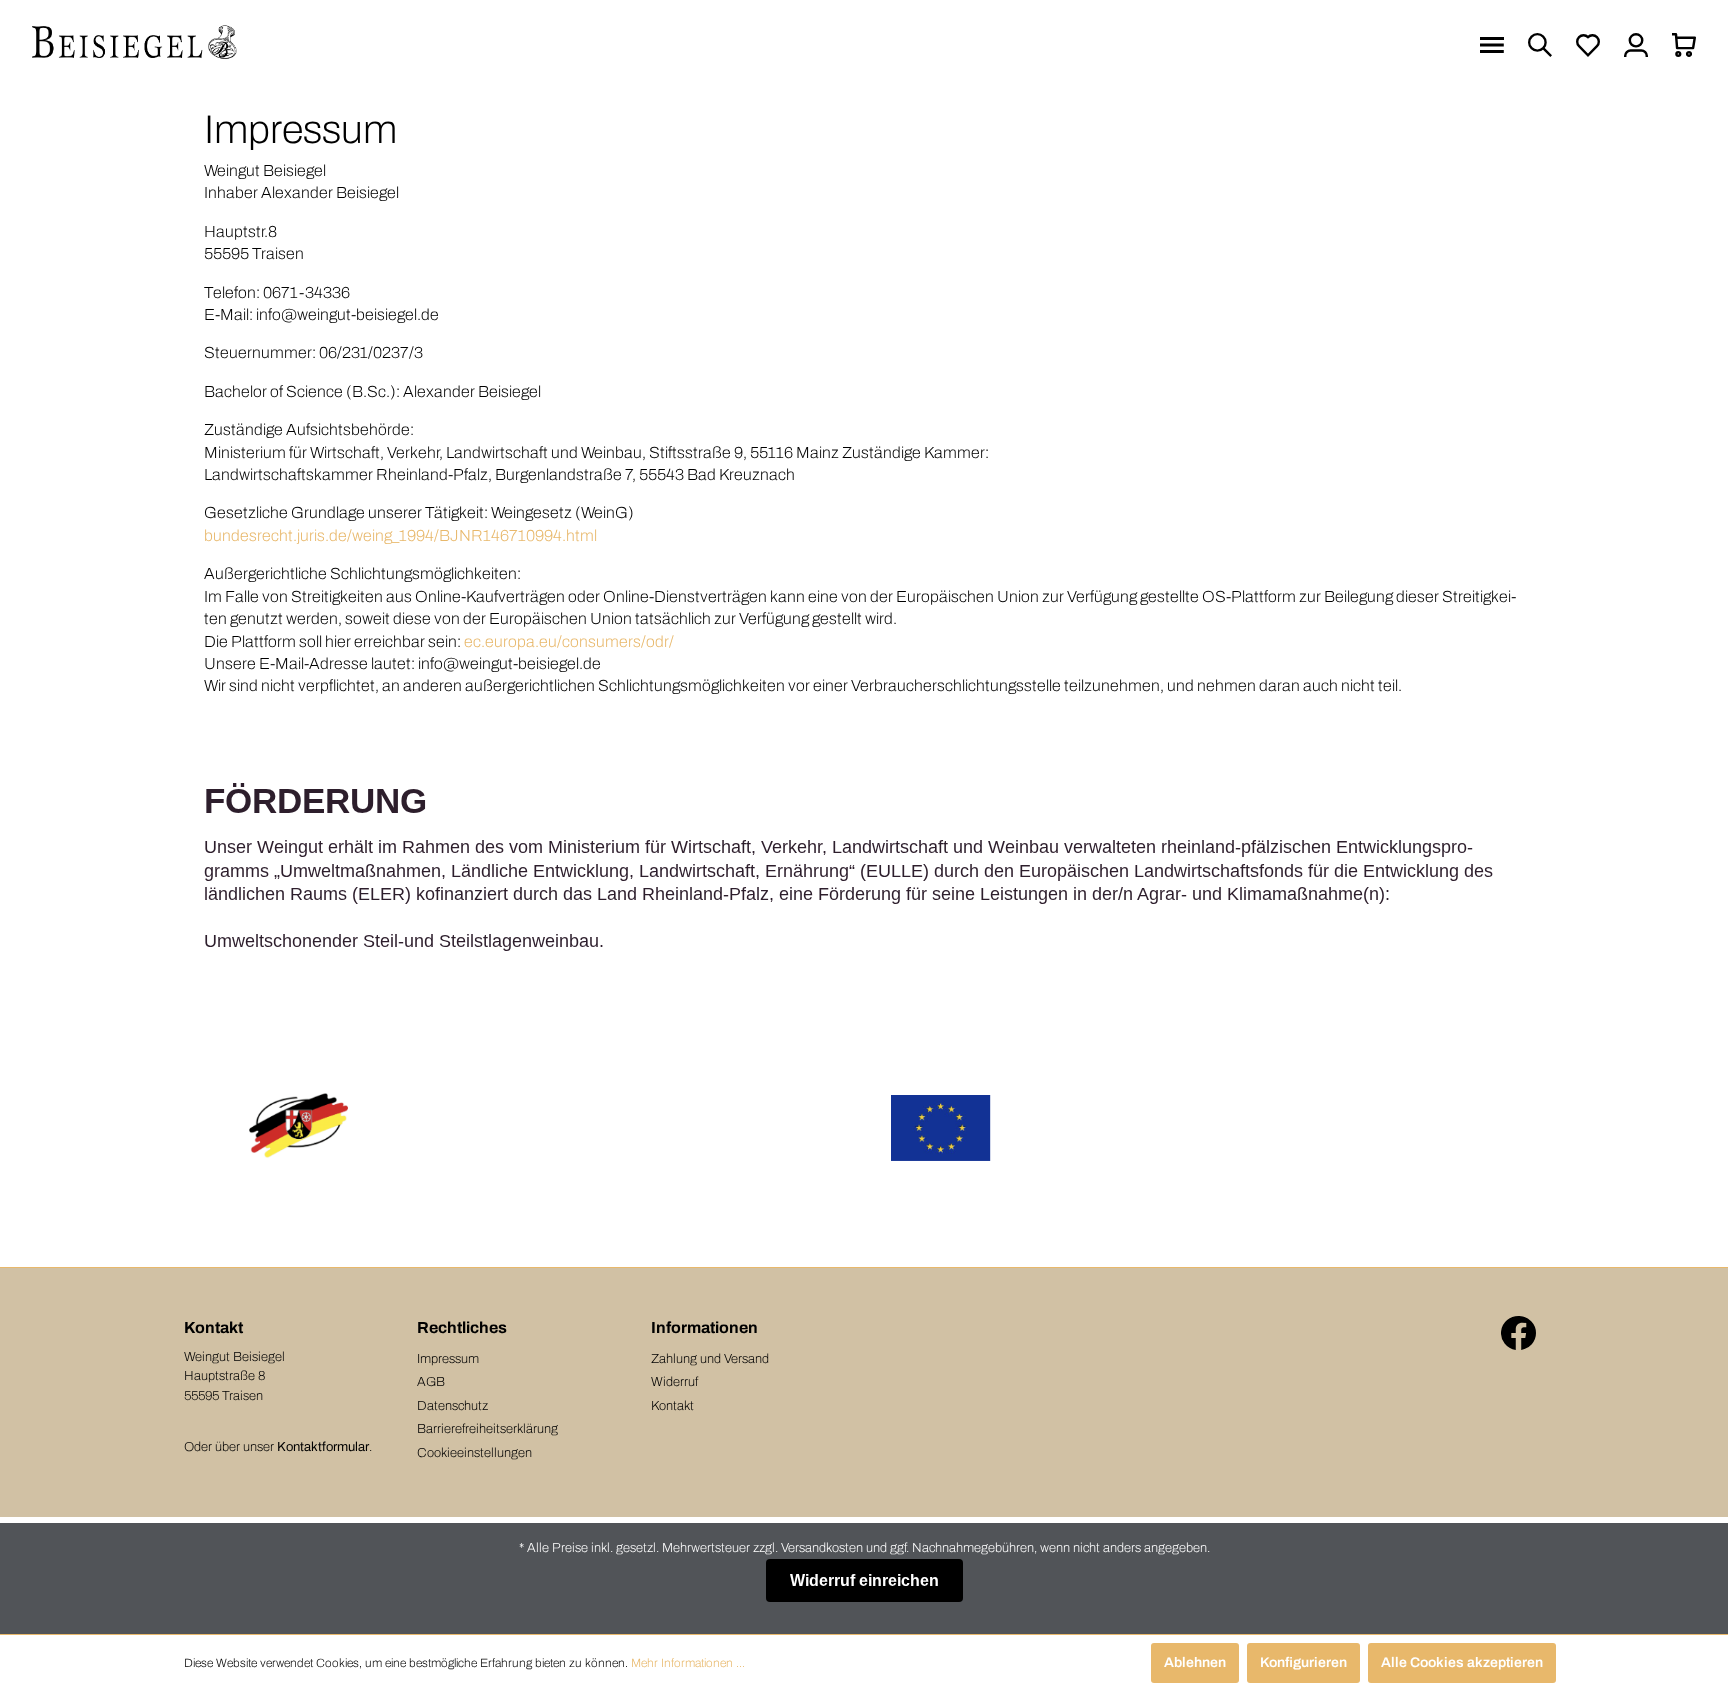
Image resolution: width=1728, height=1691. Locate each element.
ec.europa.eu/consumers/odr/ (569, 641)
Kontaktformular (323, 1447)
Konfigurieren (1303, 1662)
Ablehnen (1195, 1662)
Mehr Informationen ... (688, 1663)
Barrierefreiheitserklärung (487, 1429)
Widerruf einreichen (864, 1580)
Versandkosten (822, 1548)
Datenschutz (452, 1406)
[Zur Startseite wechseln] (135, 45)
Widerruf (674, 1382)
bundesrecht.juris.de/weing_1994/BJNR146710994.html (400, 535)
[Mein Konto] (1636, 45)
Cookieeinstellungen (474, 1453)
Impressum (448, 1359)
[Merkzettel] (1588, 45)
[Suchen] (1540, 45)
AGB (431, 1382)
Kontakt (672, 1406)
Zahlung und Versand (710, 1359)
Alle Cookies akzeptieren (1462, 1662)
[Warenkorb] (1684, 45)
